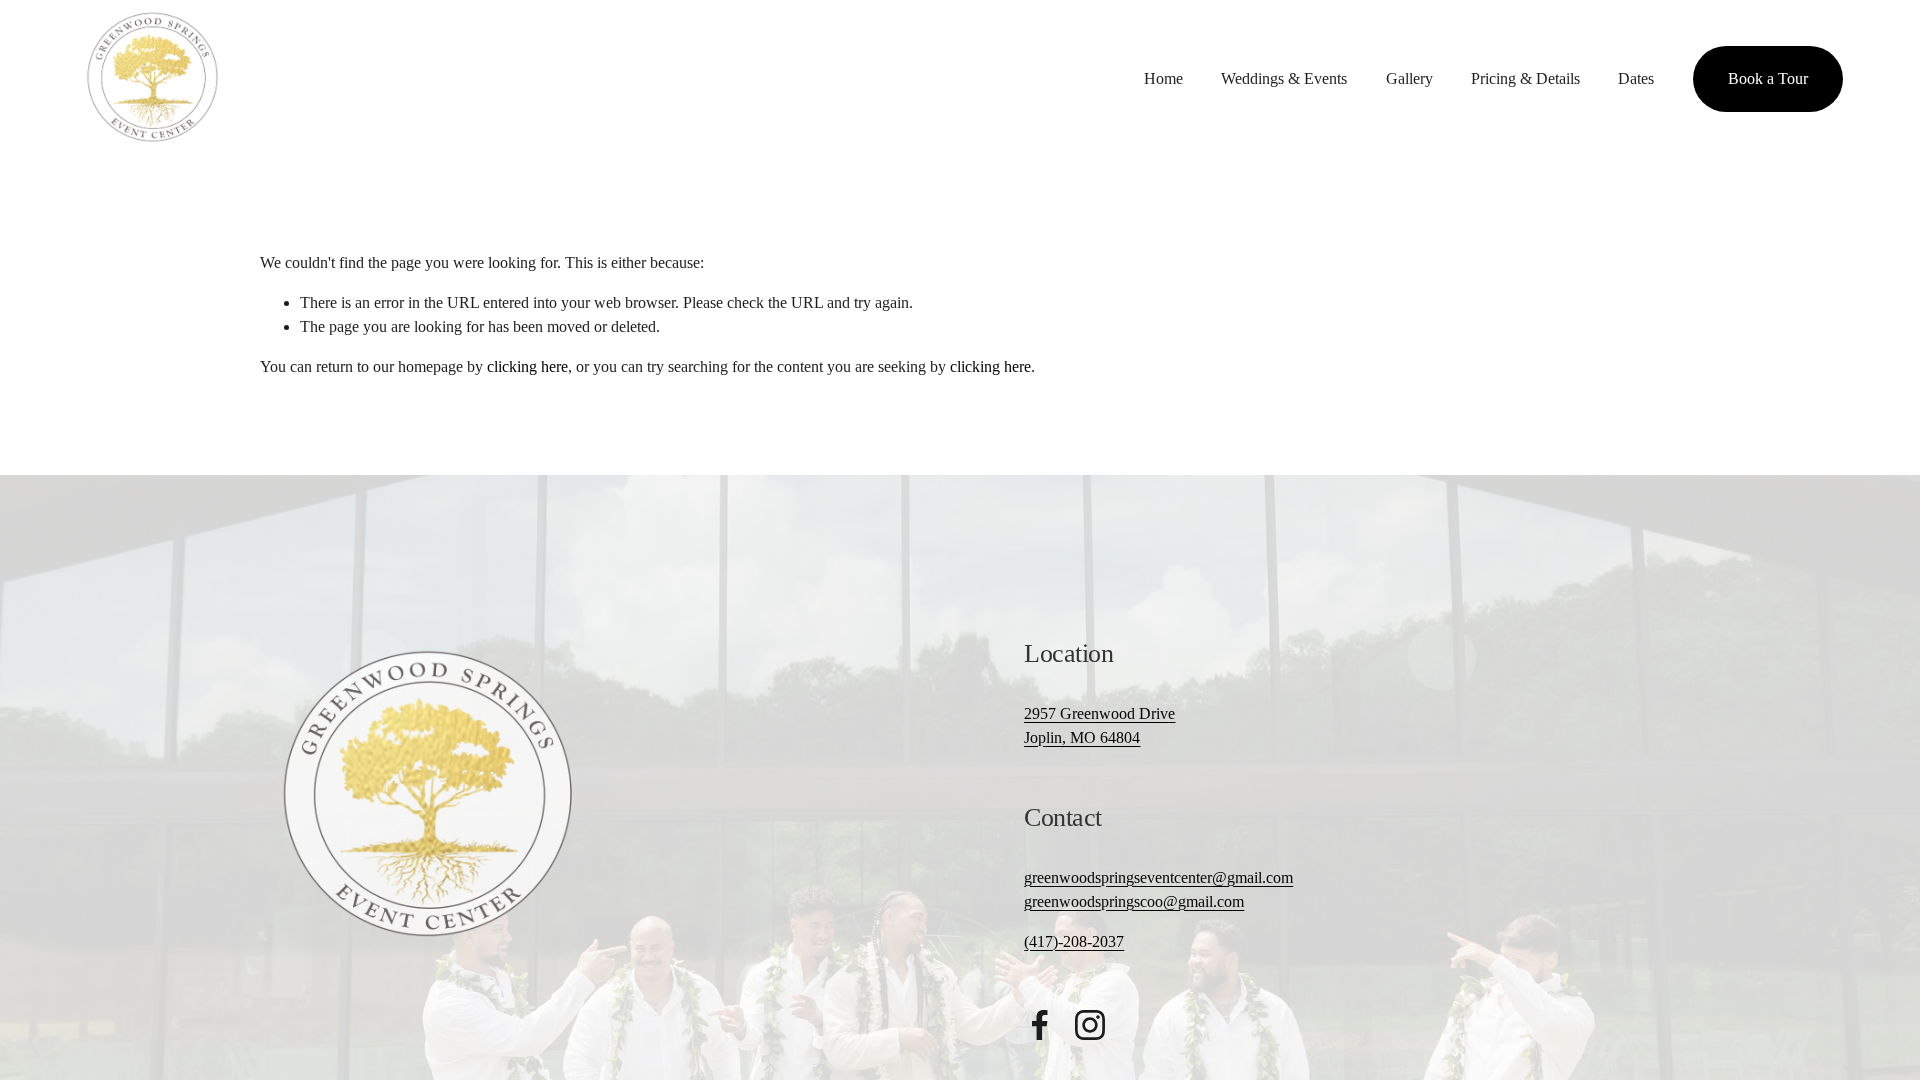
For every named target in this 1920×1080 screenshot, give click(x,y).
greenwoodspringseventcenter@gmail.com (1158, 877)
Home (1163, 78)
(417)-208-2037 (1074, 941)
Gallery (1409, 78)
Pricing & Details (1525, 78)
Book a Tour (1768, 78)
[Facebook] (1040, 1025)
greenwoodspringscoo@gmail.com (1134, 901)
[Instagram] (1090, 1025)
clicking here (527, 366)
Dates (1636, 78)
